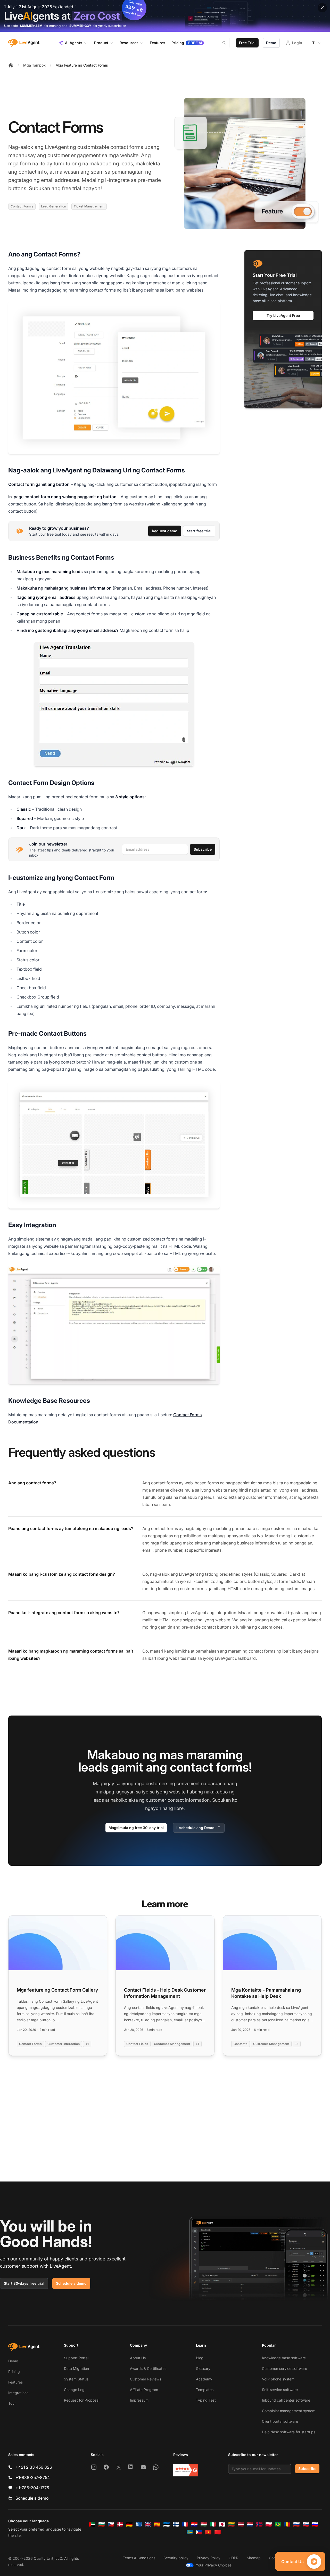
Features (15, 2382)
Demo (271, 43)
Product (101, 43)
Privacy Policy (209, 2558)
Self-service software (280, 2390)
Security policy (176, 2558)
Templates (205, 2390)
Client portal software (280, 2421)
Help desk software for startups (289, 2432)
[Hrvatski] (194, 2524)
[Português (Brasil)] (278, 2524)
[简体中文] (218, 2532)
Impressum (139, 2400)
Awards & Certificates (148, 2368)
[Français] (185, 2524)
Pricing (14, 2372)
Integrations (18, 2393)
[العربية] (92, 2524)
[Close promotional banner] (322, 8)
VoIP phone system (278, 2379)
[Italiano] (213, 2524)
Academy (204, 2379)
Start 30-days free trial (24, 2283)
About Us (138, 2358)
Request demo (165, 531)
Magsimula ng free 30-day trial (136, 1828)
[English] (148, 2524)
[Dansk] (120, 2524)
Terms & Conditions (139, 2558)
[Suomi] (176, 2524)
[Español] (157, 2524)
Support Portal (76, 2358)
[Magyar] (204, 2524)
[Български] (102, 2524)
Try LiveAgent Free (283, 315)
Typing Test (206, 2400)
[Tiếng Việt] (208, 2532)
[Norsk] (259, 2524)
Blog (200, 2358)
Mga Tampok (34, 65)
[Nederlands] (250, 2524)
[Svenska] (190, 2532)
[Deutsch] (129, 2524)
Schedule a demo (71, 2283)
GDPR (234, 2558)
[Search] (227, 43)
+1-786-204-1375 (32, 2488)
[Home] (11, 65)
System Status (76, 2379)
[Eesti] (167, 2524)
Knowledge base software (284, 2358)
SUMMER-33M (31, 26)
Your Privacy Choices (214, 2565)
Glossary (203, 2368)
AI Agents (74, 43)
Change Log (74, 2390)
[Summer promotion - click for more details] (165, 16)
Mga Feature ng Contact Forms (82, 65)
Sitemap (254, 2558)
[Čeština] (111, 2524)
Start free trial (199, 531)
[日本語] (222, 2524)
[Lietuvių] (232, 2524)
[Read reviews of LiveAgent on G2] (186, 2470)
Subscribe (203, 849)
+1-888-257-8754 (33, 2477)
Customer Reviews (146, 2379)
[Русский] (296, 2524)
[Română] (287, 2524)
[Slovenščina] (315, 2524)
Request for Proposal (82, 2400)
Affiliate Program (144, 2390)
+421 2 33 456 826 (34, 2467)
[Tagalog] (199, 2532)
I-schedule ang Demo (195, 1828)
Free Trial (247, 43)
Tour (12, 2403)
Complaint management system (289, 2411)
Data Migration (76, 2368)
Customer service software (284, 2368)
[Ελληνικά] (139, 2524)
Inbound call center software (286, 2400)
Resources (129, 43)
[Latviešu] (241, 2524)
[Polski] (269, 2524)
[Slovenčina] (306, 2524)
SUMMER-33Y (80, 26)
